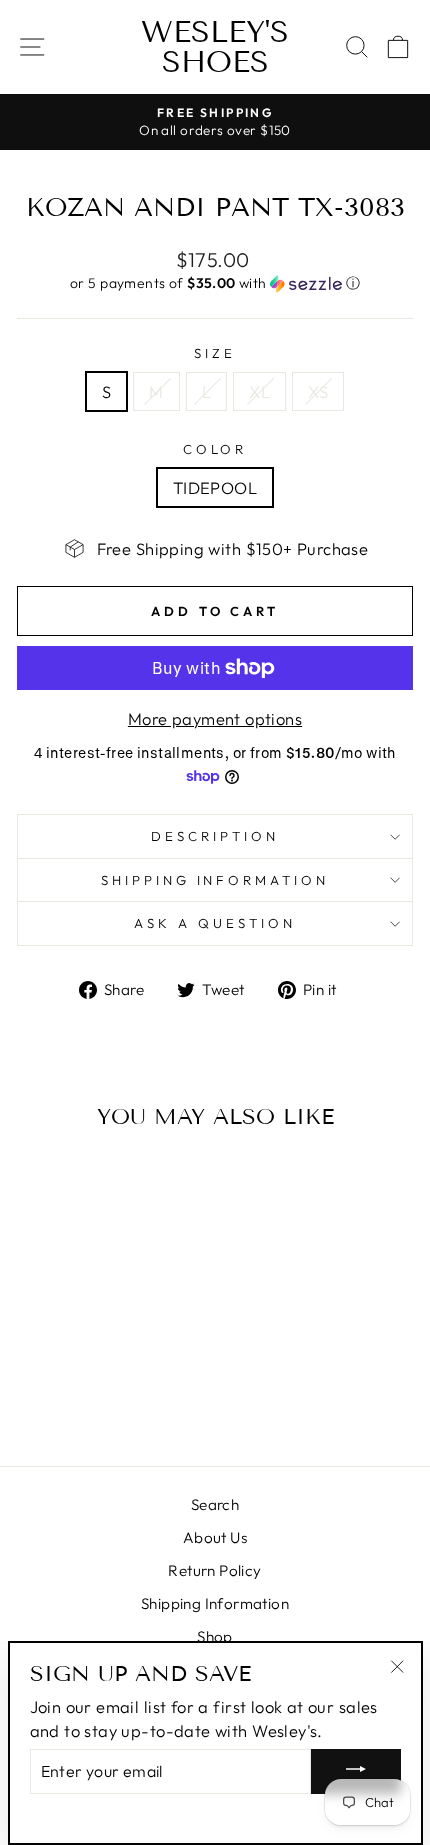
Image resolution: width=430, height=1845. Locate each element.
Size (215, 353)
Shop (215, 1636)
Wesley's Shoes (215, 47)
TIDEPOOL (215, 487)
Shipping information (215, 880)
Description (215, 836)
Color (215, 449)
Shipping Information (215, 1603)
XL (259, 391)
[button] (215, 283)
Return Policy (214, 1570)
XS (318, 391)
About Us (215, 1537)
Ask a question (215, 923)
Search (215, 1504)
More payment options (215, 718)
